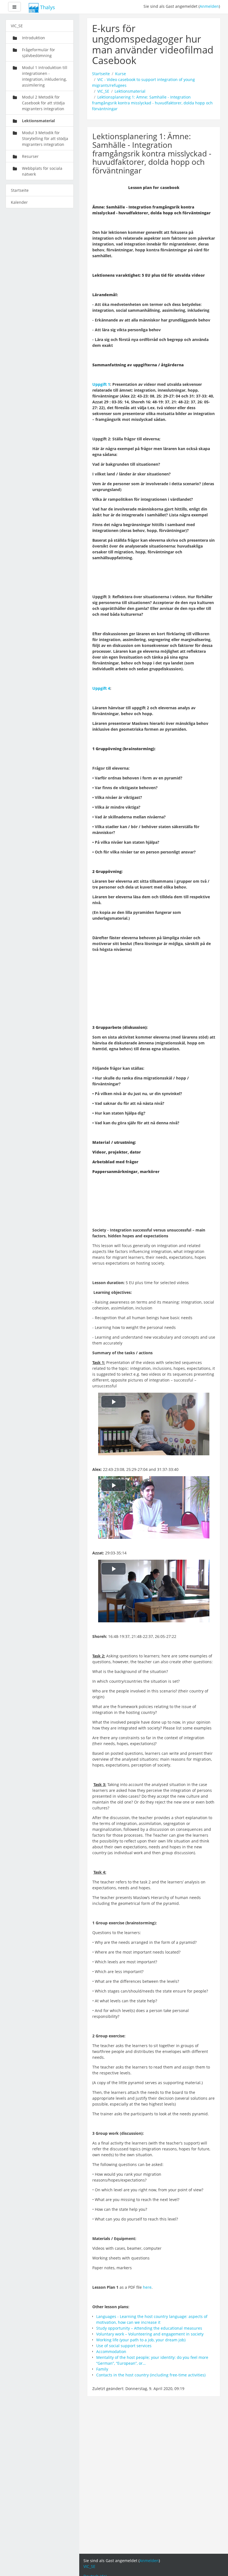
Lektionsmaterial (130, 91)
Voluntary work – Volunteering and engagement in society (150, 2334)
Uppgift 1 (101, 384)
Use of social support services (124, 2346)
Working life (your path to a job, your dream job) (141, 2340)
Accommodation (112, 2351)
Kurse (121, 74)
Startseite (101, 74)
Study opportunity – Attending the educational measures (149, 2328)
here (147, 2287)
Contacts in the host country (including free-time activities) (151, 2375)
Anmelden (209, 6)
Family (102, 2369)
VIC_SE (103, 91)
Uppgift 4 (101, 688)
